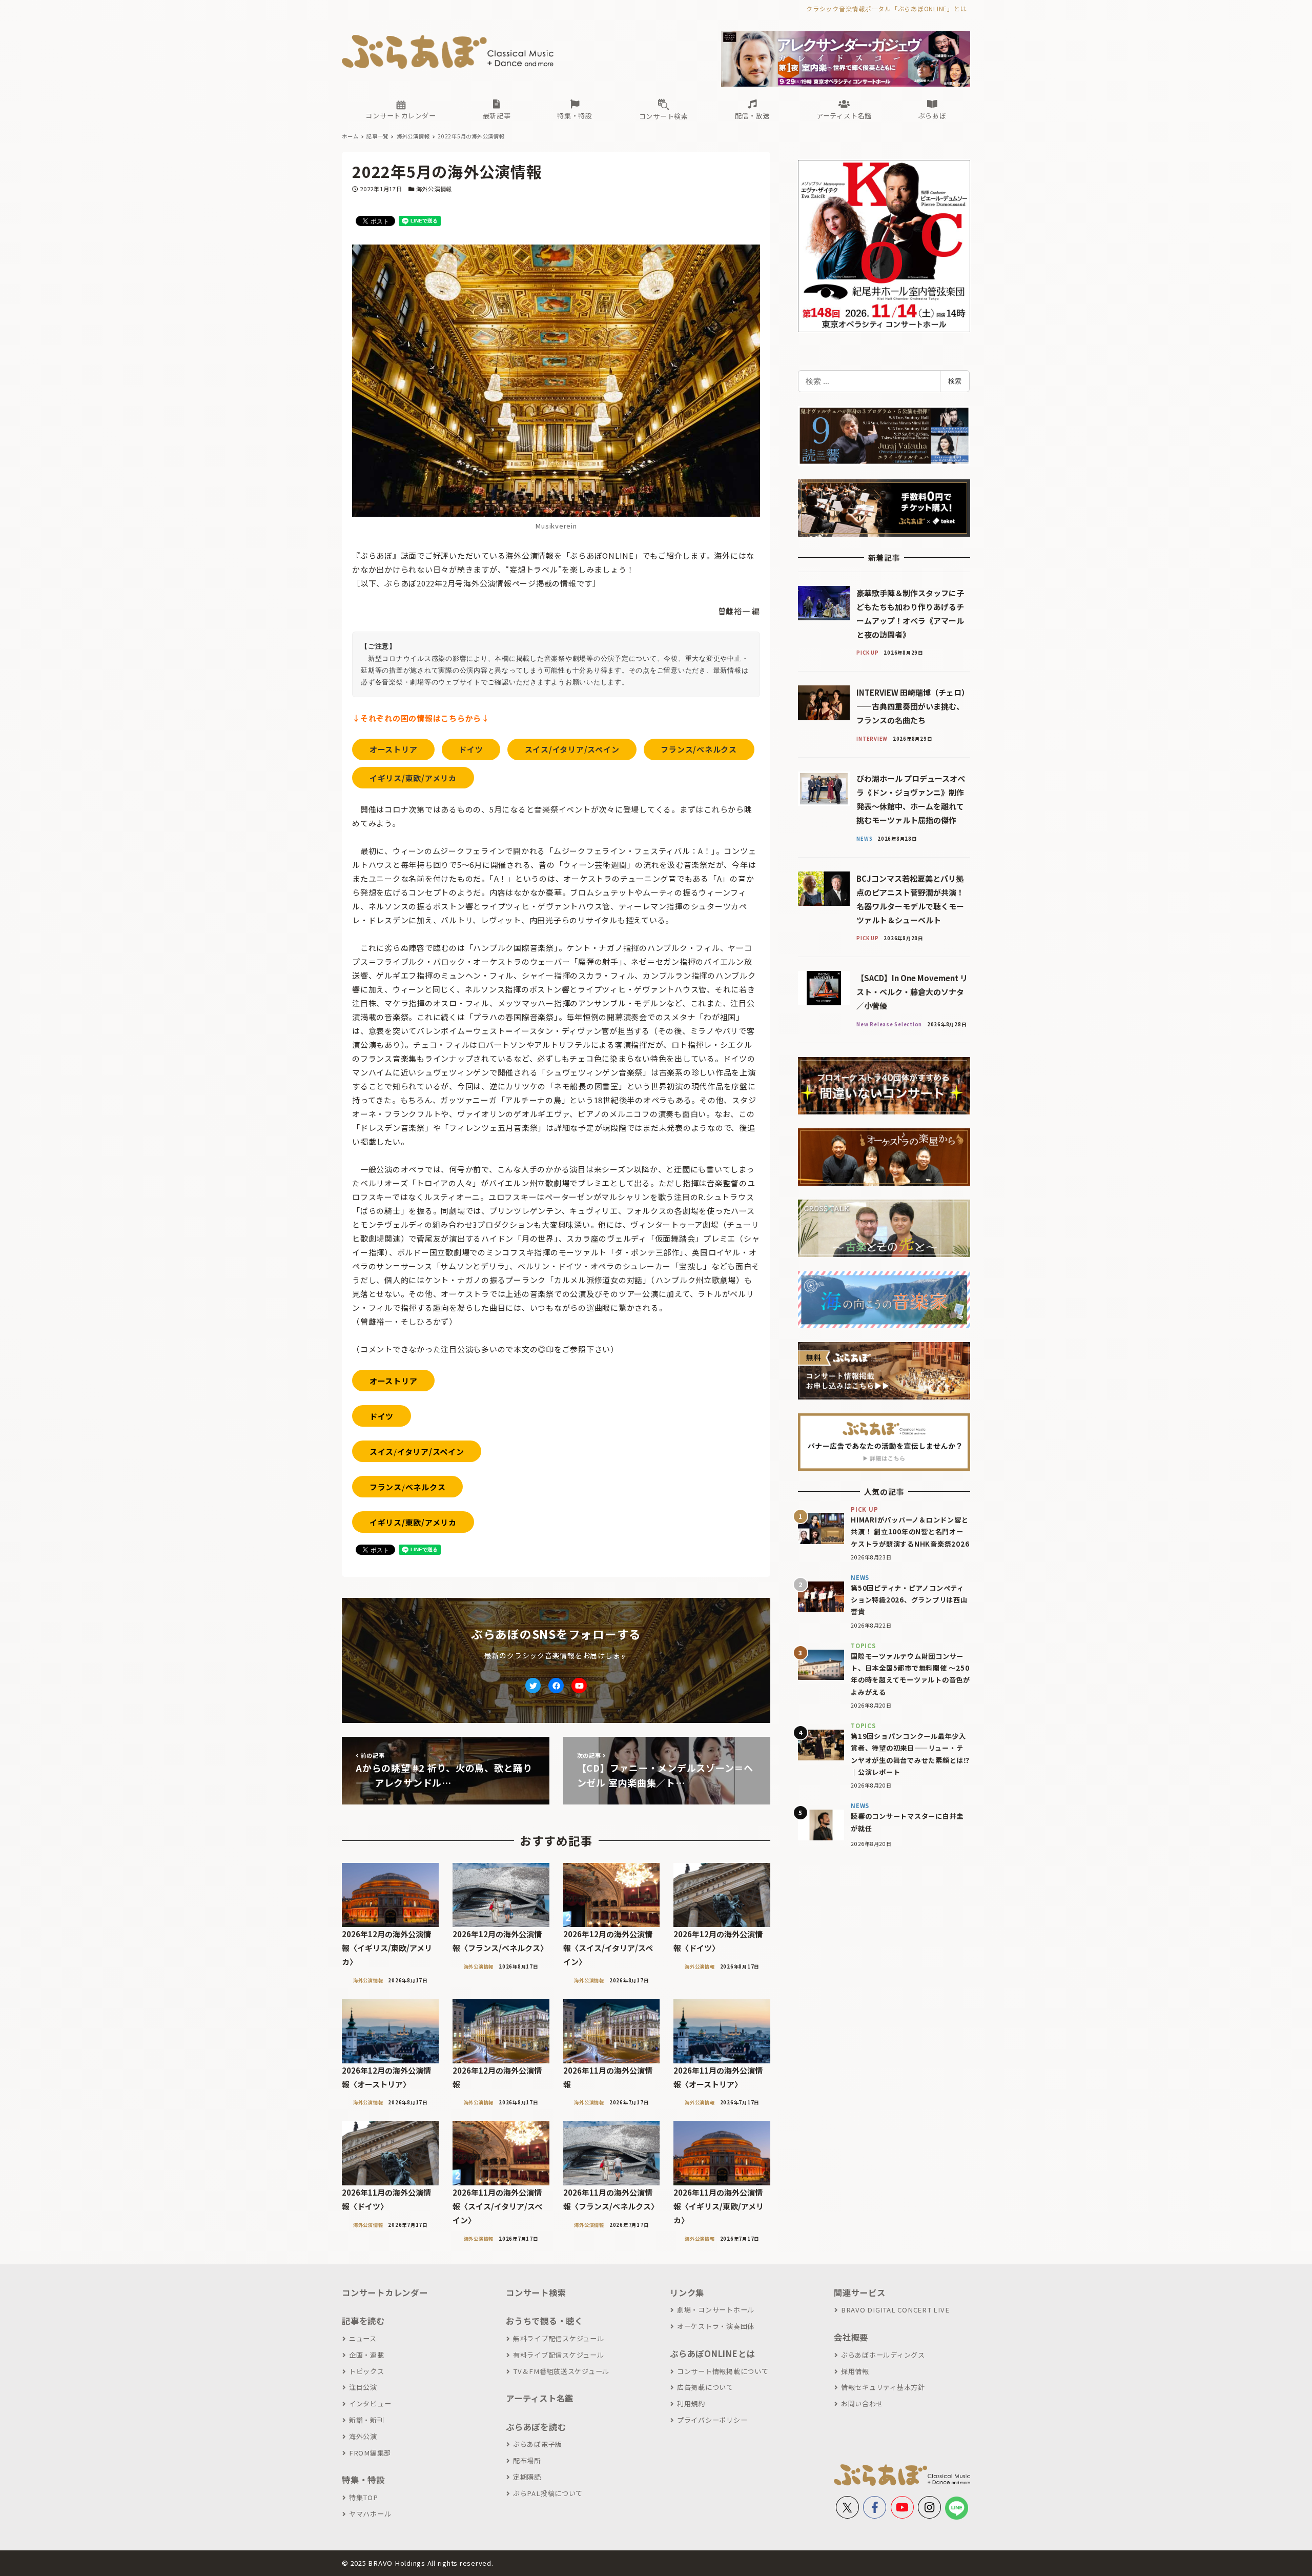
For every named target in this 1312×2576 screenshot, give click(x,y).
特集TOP (364, 2497)
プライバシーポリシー (712, 2420)
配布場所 (527, 2460)
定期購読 (527, 2477)
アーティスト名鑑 (540, 2398)
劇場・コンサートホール (716, 2310)
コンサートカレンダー (385, 2293)
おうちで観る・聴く (545, 2321)
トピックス (367, 2371)
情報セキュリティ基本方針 (883, 2387)
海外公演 (363, 2436)
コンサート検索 (536, 2293)
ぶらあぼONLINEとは (712, 2354)
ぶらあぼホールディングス (883, 2355)
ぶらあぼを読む (536, 2427)
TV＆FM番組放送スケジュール (561, 2371)
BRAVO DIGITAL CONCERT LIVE (895, 2310)
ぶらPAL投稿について (548, 2493)
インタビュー (370, 2403)
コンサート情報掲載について (723, 2371)
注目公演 (363, 2387)
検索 (955, 381)
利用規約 (691, 2403)
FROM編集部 (370, 2453)
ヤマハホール (370, 2514)
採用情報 (855, 2371)
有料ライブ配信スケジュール (559, 2355)
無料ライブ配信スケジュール (559, 2338)
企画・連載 (367, 2355)
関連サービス (860, 2293)
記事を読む (363, 2321)
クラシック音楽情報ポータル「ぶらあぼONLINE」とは (886, 8)
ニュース (363, 2338)
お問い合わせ (862, 2403)
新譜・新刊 (367, 2420)
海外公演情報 (434, 189)
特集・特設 (363, 2480)
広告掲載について (705, 2387)
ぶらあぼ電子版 (538, 2444)
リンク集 (687, 2293)
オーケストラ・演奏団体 (716, 2326)
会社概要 (851, 2337)
